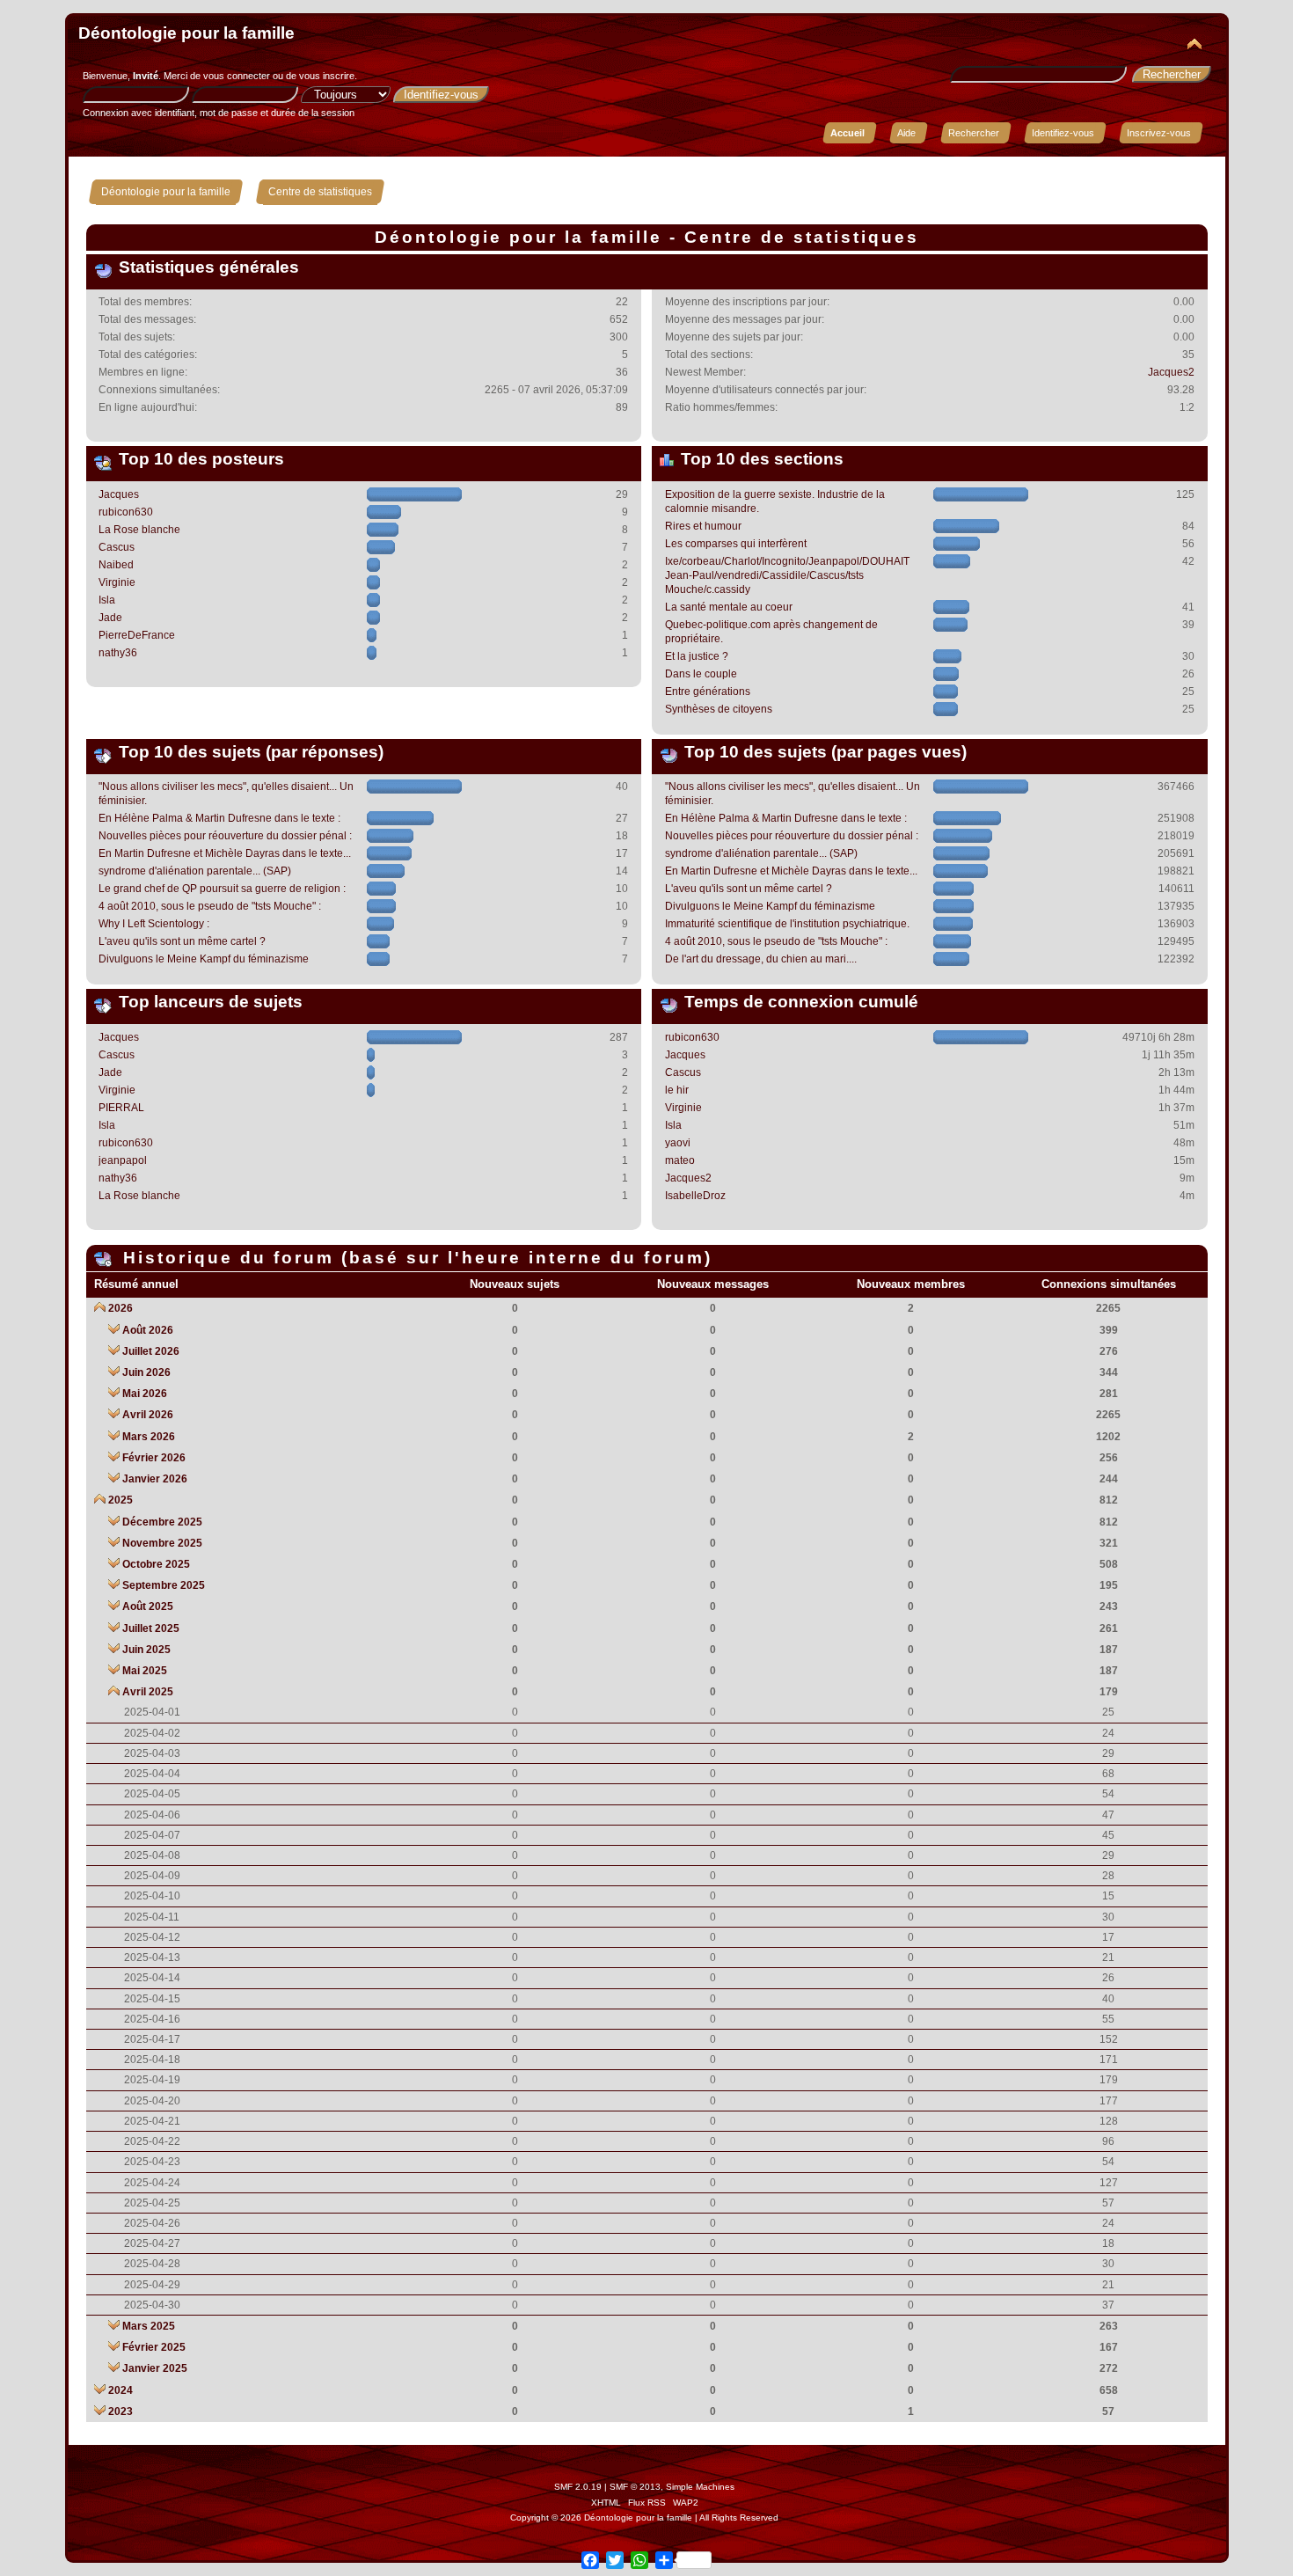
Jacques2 (1171, 372)
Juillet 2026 (151, 1351)
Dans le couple (701, 674)
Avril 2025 (148, 1692)
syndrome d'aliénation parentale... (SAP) (195, 871)
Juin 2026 (146, 1372)
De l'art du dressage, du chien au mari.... (761, 959)
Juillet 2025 (151, 1628)
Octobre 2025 (156, 1564)
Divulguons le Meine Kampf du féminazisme (204, 959)
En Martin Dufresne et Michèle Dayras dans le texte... (225, 853)
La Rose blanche (139, 530)
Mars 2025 (149, 2326)
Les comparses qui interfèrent (736, 544)
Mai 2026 (145, 1394)
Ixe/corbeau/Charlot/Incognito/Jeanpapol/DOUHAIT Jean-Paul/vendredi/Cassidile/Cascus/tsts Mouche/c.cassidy (787, 575)
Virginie (117, 582)
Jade (110, 618)
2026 (121, 1308)
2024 (121, 2390)
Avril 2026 (148, 1415)
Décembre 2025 (162, 1522)
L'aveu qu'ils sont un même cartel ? (182, 941)
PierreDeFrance (137, 635)
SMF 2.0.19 (578, 2487)
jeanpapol (123, 1160)
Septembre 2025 (164, 1585)
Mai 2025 (145, 1671)
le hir (677, 1090)
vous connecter (237, 76)
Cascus (117, 547)
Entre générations (708, 692)
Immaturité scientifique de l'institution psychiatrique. (787, 924)
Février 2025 (154, 2347)
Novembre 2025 (162, 1543)
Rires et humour (703, 526)
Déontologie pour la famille (186, 33)
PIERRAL (121, 1108)
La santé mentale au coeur (729, 607)
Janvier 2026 (155, 1479)
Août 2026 (148, 1330)
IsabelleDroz (695, 1196)
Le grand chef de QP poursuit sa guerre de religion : (222, 889)
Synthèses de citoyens (719, 709)
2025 (121, 1500)
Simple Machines (700, 2487)
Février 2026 (154, 1458)
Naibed (116, 565)
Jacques (119, 494)
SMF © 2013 (635, 2487)
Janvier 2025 (155, 2368)
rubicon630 (126, 512)
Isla (107, 600)
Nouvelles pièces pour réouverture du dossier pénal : (225, 836)
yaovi (678, 1143)
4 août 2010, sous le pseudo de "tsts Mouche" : (210, 906)
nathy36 (118, 653)
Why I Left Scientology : (154, 924)
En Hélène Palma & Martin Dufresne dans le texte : (219, 818)
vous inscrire (327, 76)
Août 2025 (148, 1606)
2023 (121, 2411)
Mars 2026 (149, 1437)
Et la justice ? (697, 656)
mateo (680, 1160)
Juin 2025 (146, 1650)
